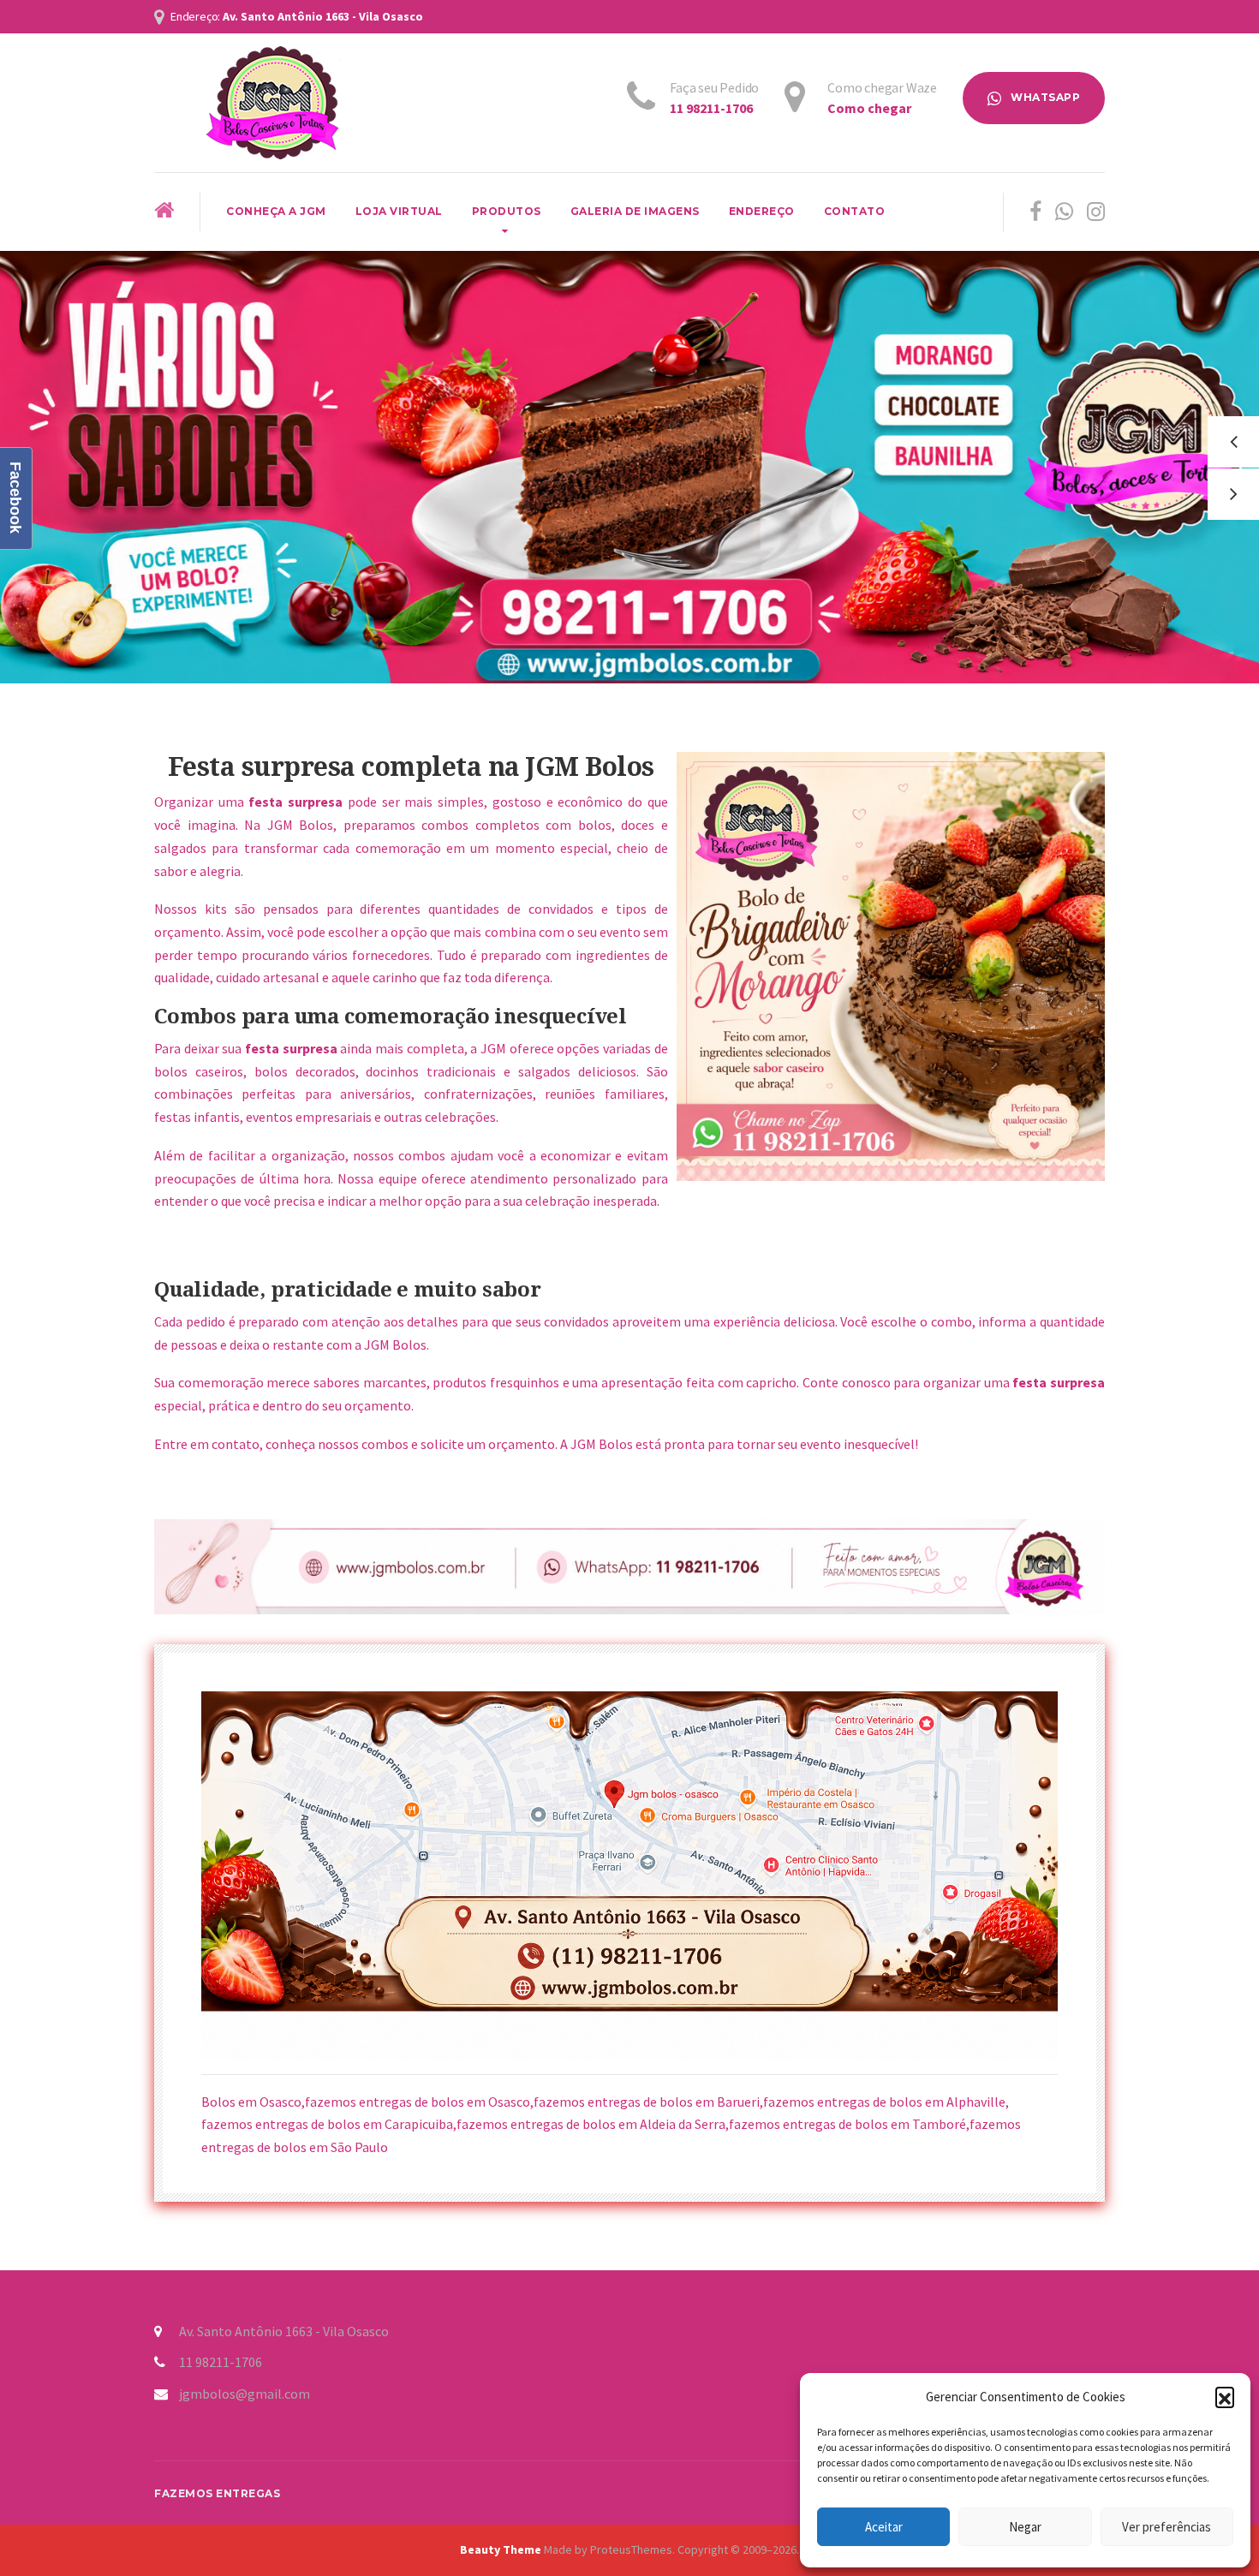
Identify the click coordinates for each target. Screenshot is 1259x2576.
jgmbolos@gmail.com (245, 2394)
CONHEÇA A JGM (276, 211)
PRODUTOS (507, 211)
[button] (1225, 2396)
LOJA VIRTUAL (399, 211)
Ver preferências (1167, 2527)
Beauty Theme (501, 2549)
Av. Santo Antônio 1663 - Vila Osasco (284, 2331)
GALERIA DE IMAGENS (635, 211)
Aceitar (884, 2527)
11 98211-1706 (221, 2362)
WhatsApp (1044, 97)
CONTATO (855, 211)
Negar (1025, 2527)
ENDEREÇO (762, 211)
